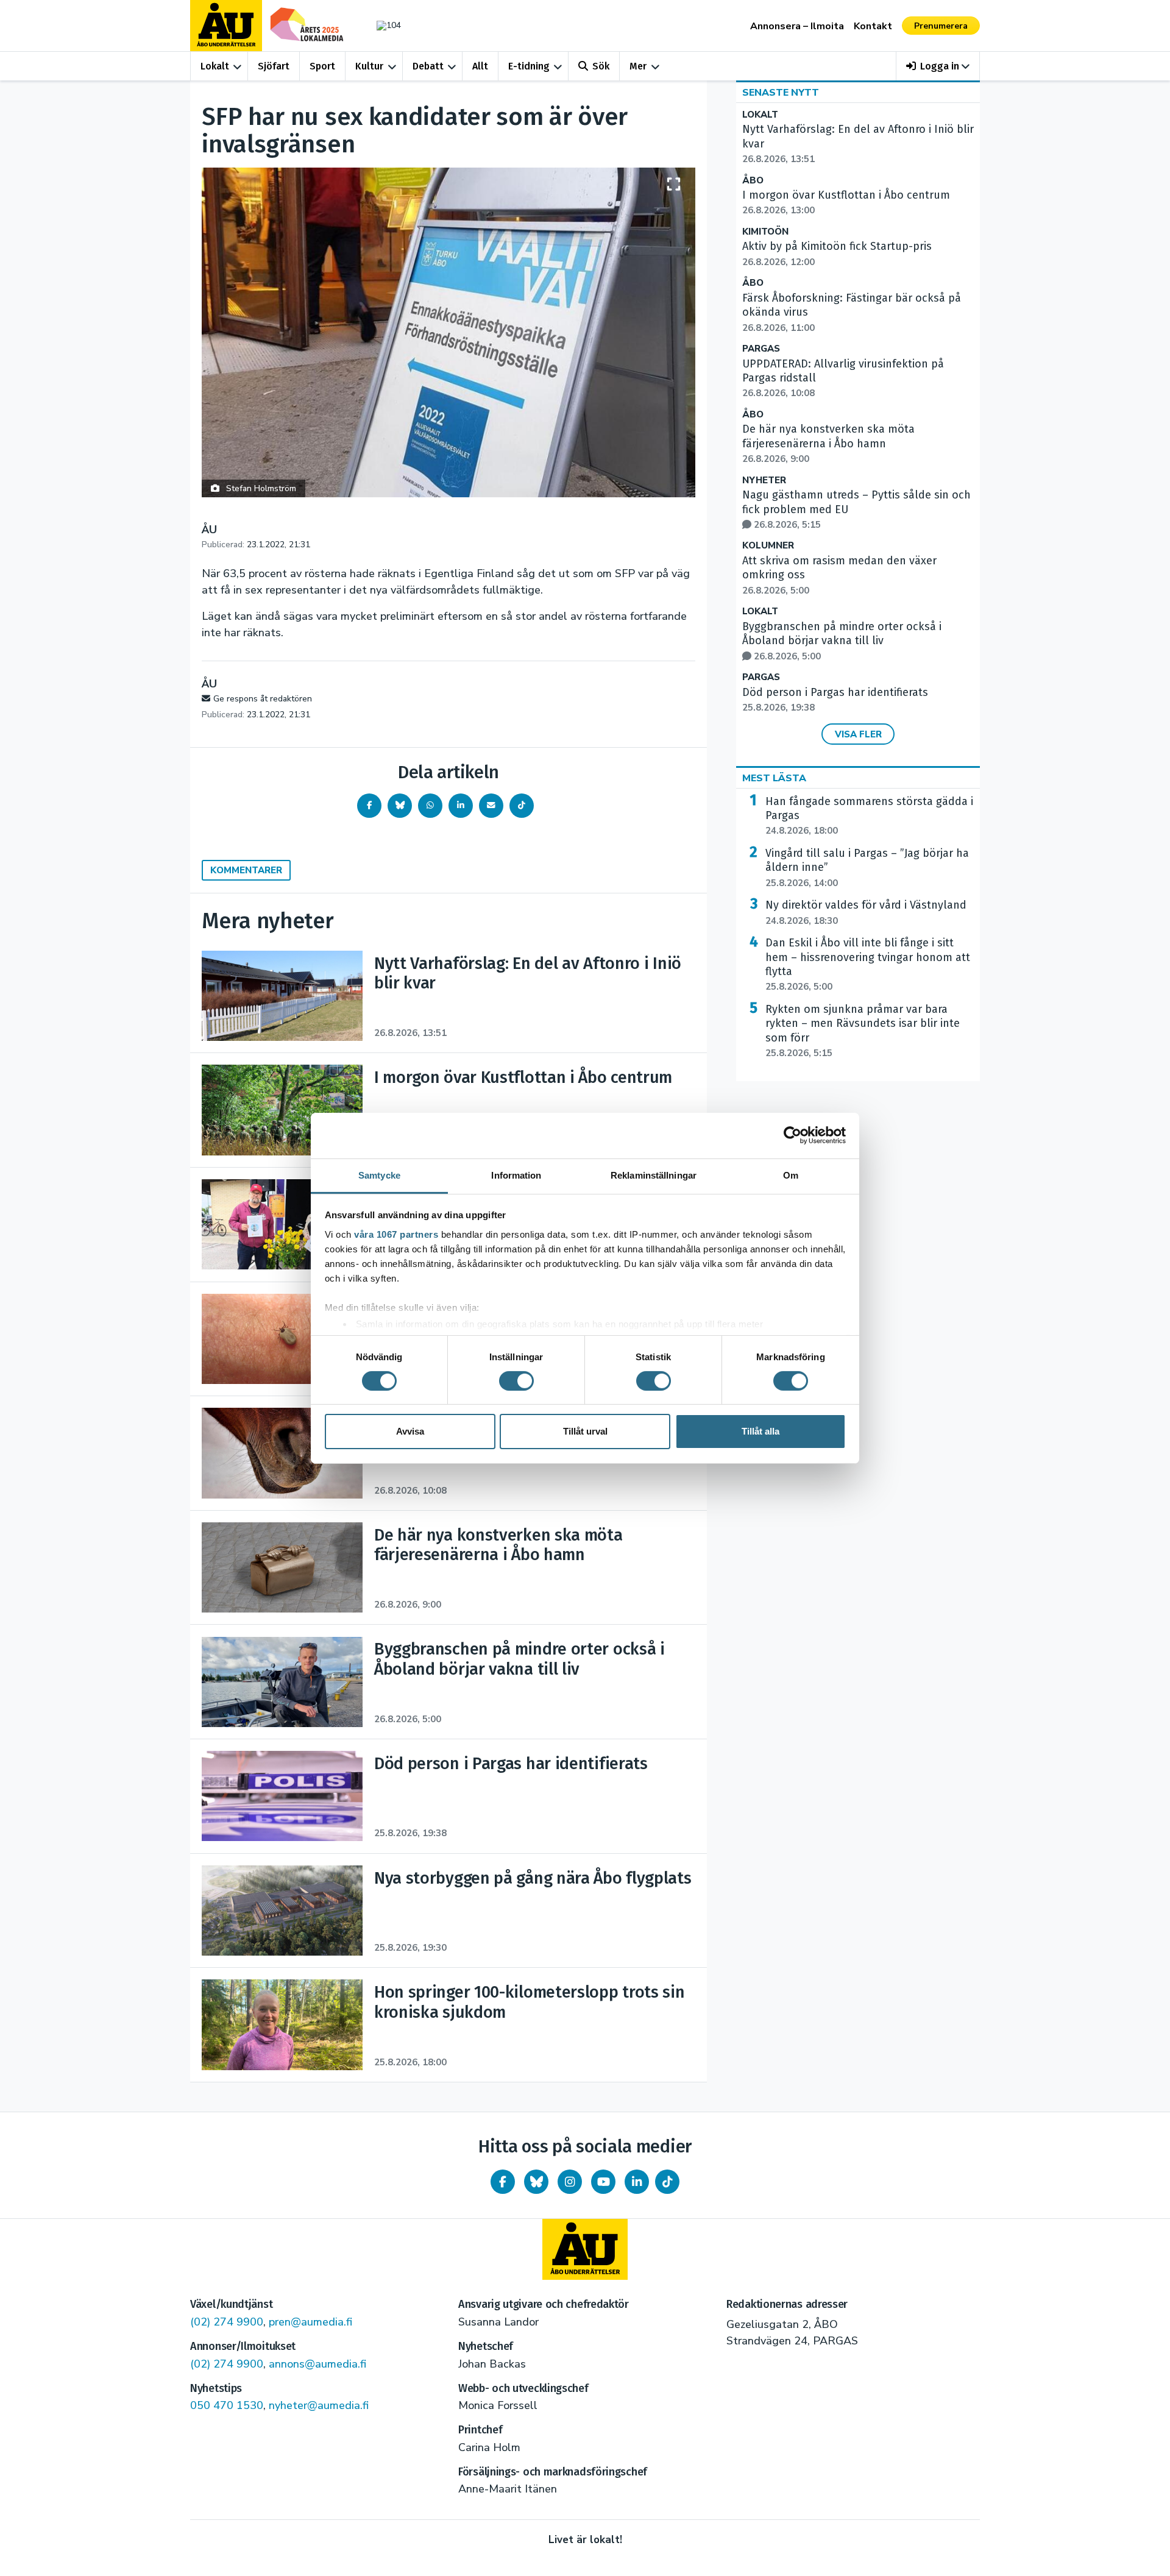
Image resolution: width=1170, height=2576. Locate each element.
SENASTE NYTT (781, 93)
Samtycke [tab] (379, 1175)
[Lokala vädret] (383, 25)
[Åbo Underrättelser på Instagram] (570, 2182)
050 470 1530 (227, 2405)
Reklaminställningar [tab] (654, 1175)
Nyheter (764, 481)
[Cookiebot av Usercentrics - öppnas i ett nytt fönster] (792, 1135)
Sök (601, 66)
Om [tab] (791, 1175)
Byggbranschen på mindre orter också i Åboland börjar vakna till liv (842, 641)
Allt (480, 66)
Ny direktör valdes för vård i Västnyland (866, 912)
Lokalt (215, 66)
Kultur (369, 66)
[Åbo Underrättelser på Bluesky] (536, 2182)
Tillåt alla (760, 1431)
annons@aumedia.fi (317, 2364)
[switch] (516, 1381)
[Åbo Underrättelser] (585, 2249)
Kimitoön (765, 232)
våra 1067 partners (396, 1234)
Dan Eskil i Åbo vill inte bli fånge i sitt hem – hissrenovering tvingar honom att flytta (868, 964)
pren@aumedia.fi (310, 2322)
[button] (938, 66)
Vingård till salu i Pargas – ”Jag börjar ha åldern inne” (867, 868)
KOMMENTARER (246, 870)
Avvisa (410, 1431)
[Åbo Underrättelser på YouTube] (603, 2182)
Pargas (761, 349)
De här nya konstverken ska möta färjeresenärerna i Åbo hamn (828, 444)
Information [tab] (516, 1175)
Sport (322, 66)
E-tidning (529, 66)
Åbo (753, 181)
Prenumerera (941, 26)
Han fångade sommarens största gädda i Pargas (869, 816)
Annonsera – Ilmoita (797, 26)
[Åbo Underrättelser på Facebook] (503, 2182)
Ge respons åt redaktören (263, 699)
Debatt (428, 66)
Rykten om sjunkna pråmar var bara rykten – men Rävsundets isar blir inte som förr (863, 1031)
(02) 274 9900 (227, 2322)
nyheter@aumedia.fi (319, 2405)
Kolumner (768, 546)
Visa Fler (858, 734)
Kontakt (873, 26)
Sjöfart (274, 66)
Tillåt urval (585, 1431)
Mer (638, 66)
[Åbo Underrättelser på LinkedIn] (637, 2182)
